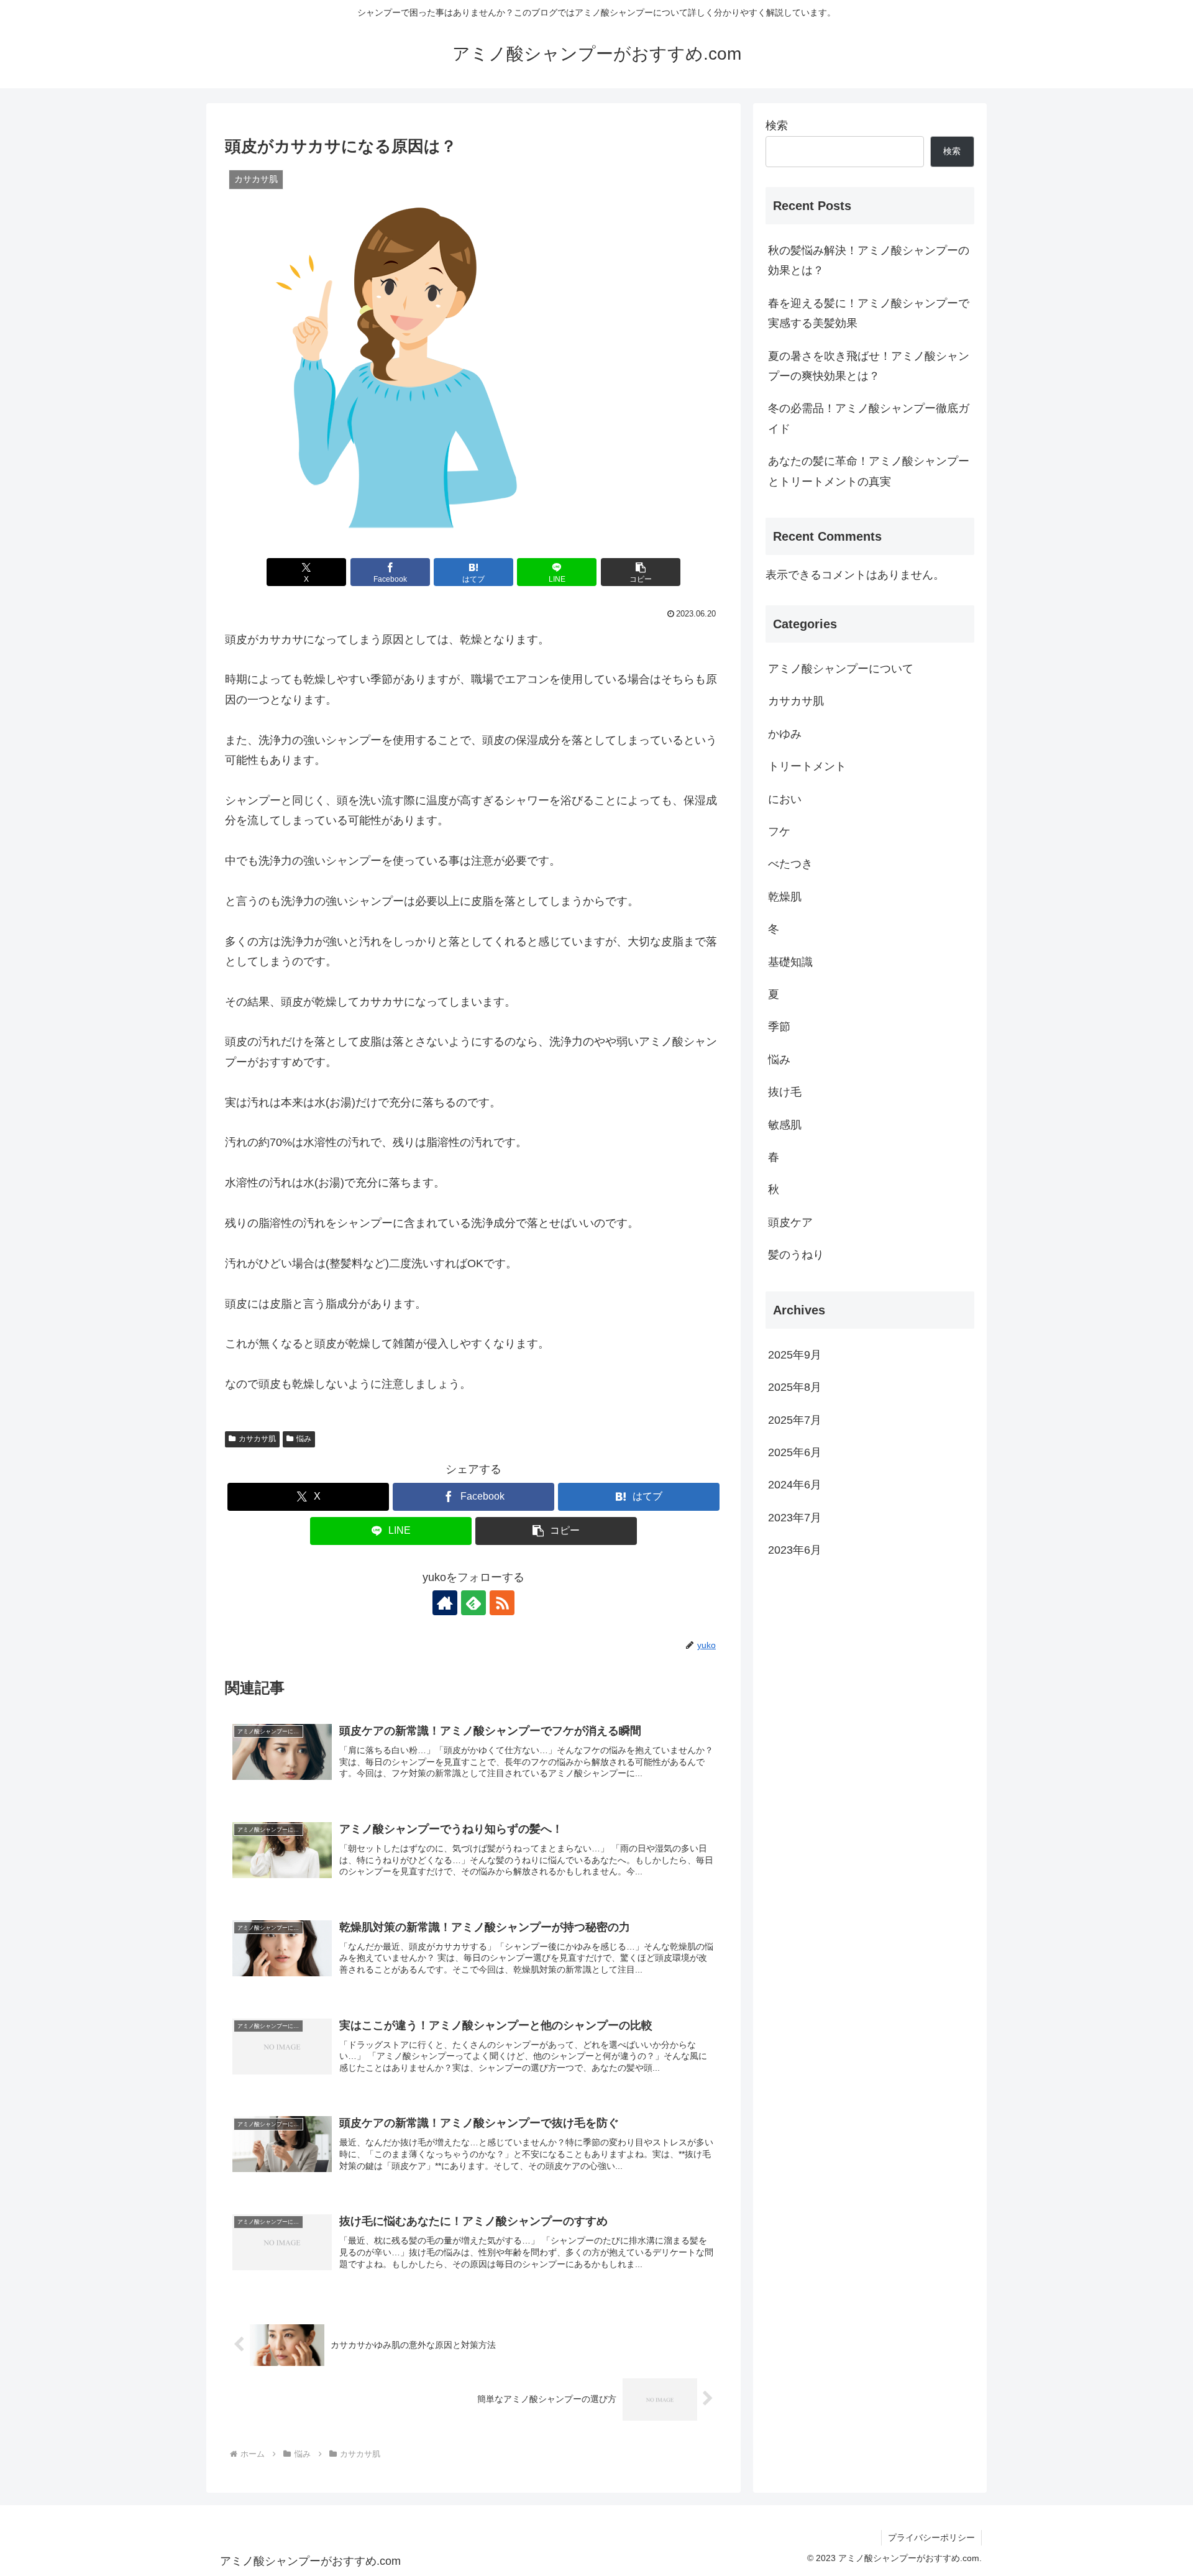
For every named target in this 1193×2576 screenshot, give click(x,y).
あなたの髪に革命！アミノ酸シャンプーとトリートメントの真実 (869, 471)
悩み (304, 1439)
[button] (641, 572)
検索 (777, 126)
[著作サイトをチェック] (445, 1603)
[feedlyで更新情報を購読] (473, 1603)
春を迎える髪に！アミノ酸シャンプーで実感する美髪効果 (869, 313)
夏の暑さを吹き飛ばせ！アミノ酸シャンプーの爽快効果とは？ (869, 366)
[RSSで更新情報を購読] (502, 1603)
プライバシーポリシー (931, 2537)
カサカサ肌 (257, 1439)
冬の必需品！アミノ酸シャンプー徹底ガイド (869, 418)
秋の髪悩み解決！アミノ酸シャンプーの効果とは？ (869, 260)
